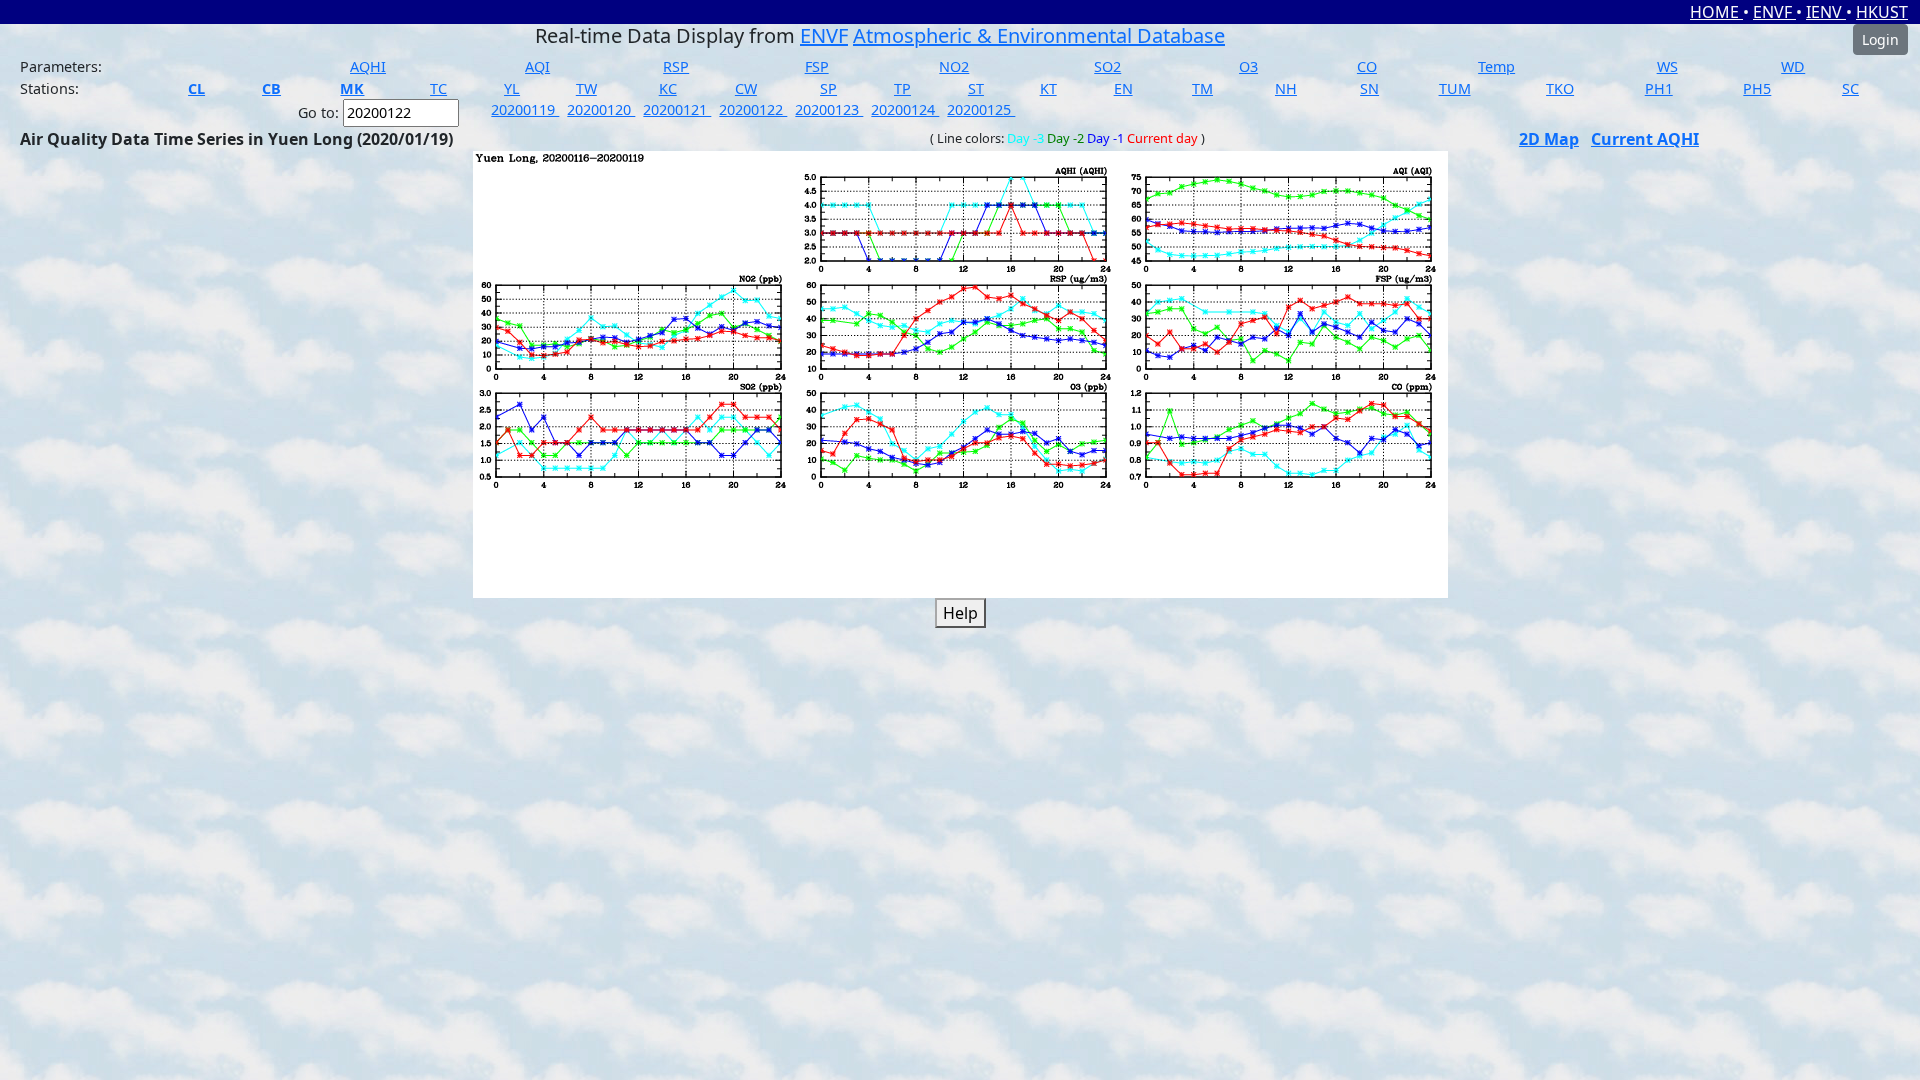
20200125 (981, 109)
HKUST (1882, 12)
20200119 (525, 109)
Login (1880, 39)
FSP (817, 66)
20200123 (829, 109)
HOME (1716, 12)
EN (1123, 88)
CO (1367, 66)
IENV (1826, 12)
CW (746, 88)
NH (1286, 88)
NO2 (954, 66)
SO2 (1107, 66)
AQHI (368, 66)
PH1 (1659, 88)
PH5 (1757, 88)
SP (828, 88)
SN (1369, 88)
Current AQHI (1645, 139)
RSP (676, 66)
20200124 (905, 109)
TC (438, 88)
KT (1048, 88)
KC (668, 88)
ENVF (1774, 12)
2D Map (1549, 139)
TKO (1560, 88)
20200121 (677, 109)
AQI (537, 66)
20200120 (601, 109)
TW (586, 88)
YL (512, 88)
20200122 (753, 109)
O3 (1248, 66)
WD (1793, 66)
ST (976, 88)
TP (902, 88)
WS (1667, 66)
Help (960, 613)
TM (1202, 88)
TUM (1455, 88)
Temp (1496, 66)
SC (1850, 88)
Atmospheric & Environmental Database (1039, 35)
